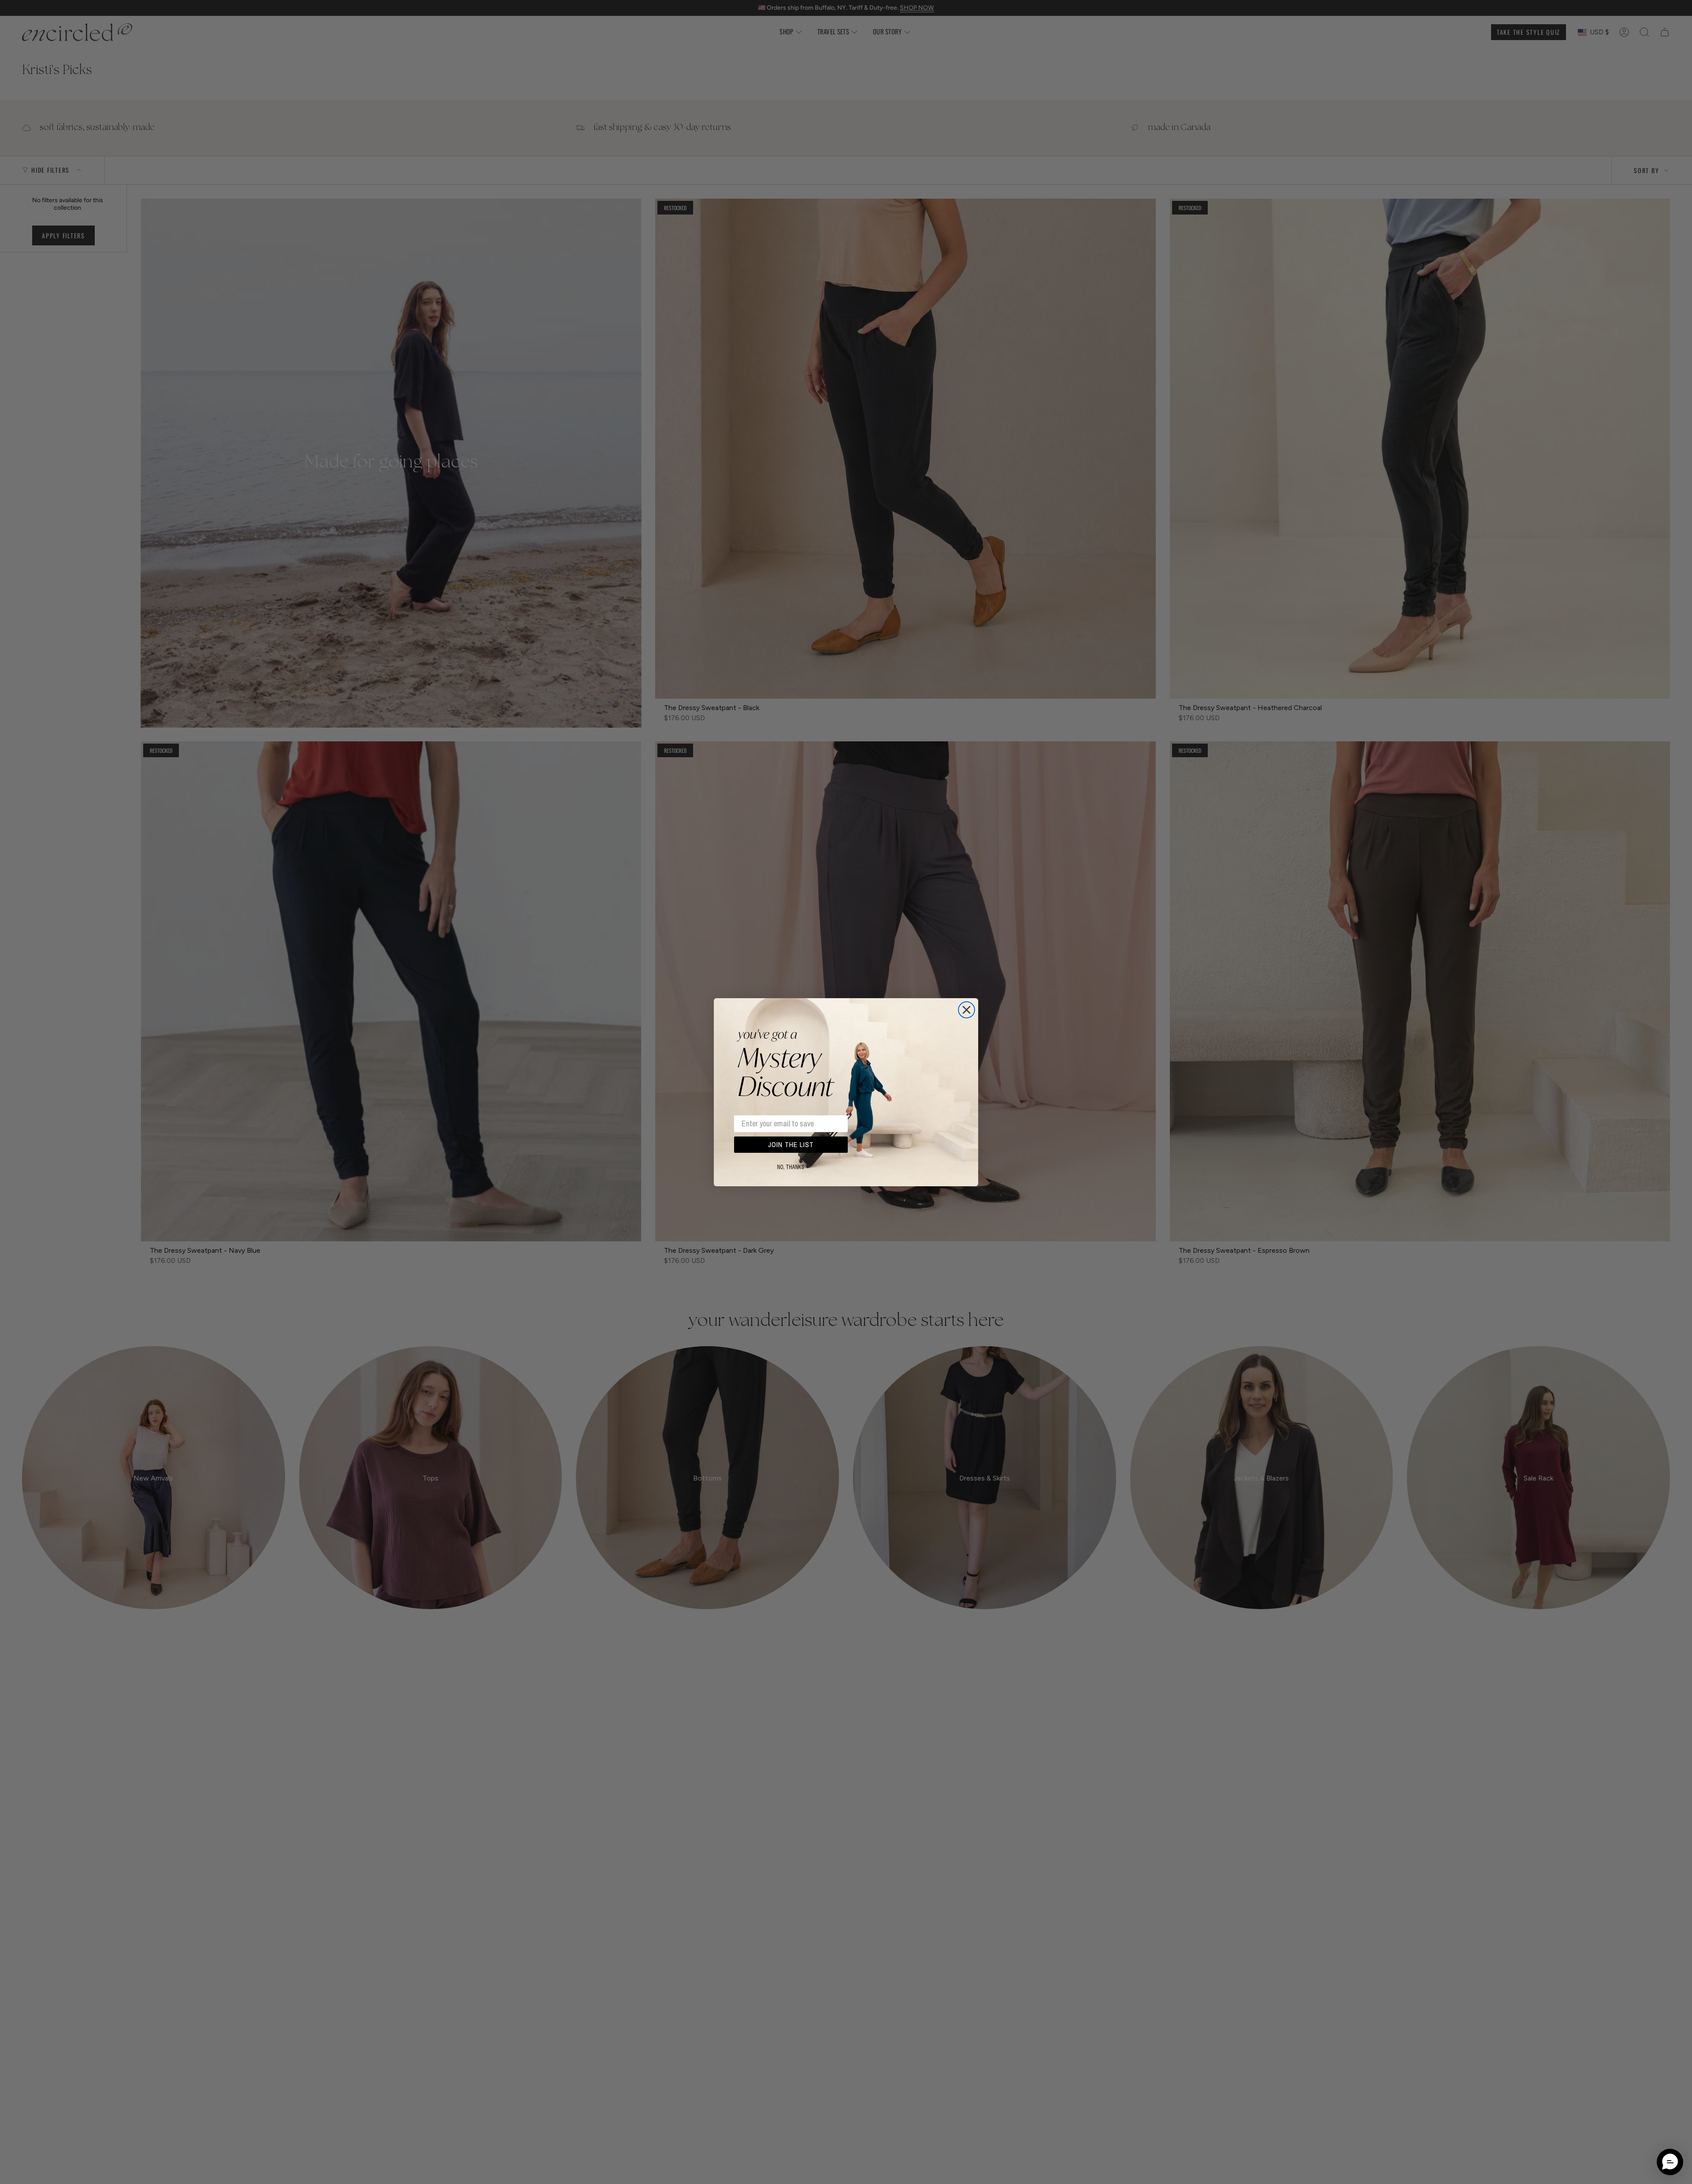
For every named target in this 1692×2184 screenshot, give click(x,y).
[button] (1670, 2162)
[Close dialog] (967, 1010)
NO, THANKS (791, 1167)
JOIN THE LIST (791, 1144)
